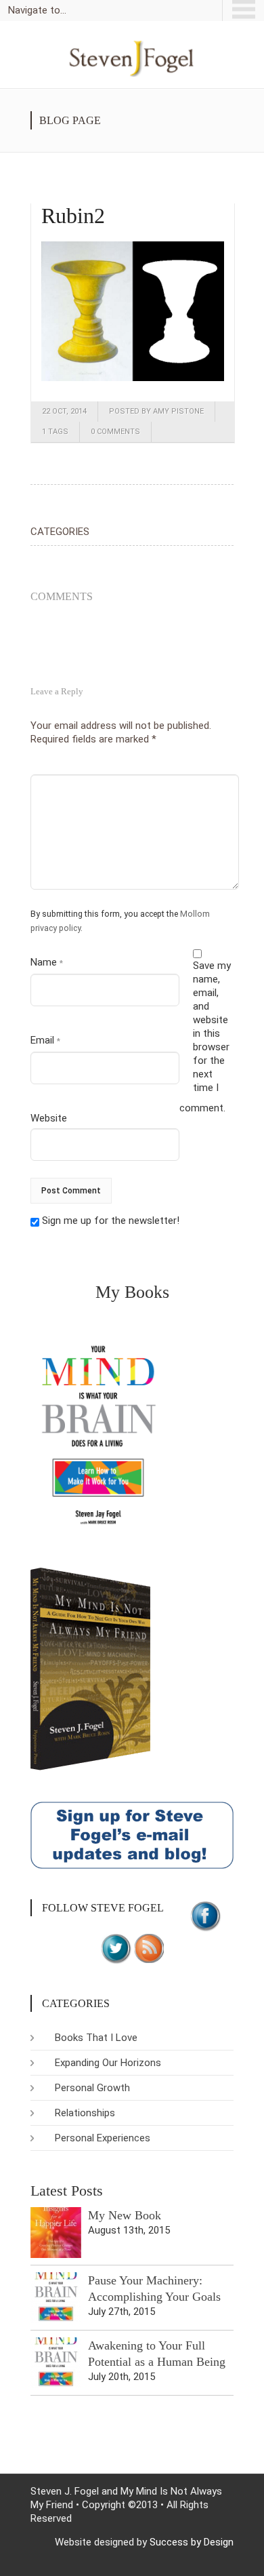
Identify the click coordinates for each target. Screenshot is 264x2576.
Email (45, 1040)
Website (49, 1118)
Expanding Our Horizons (108, 2063)
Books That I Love (96, 2038)
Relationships (85, 2113)
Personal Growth (92, 2088)
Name (47, 962)
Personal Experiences (103, 2138)
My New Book (125, 2215)
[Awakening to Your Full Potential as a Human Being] (56, 2363)
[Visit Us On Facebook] (205, 1915)
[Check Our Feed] (149, 1947)
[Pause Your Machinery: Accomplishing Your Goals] (56, 2298)
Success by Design (192, 2542)
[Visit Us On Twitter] (115, 1947)
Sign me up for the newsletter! (109, 1221)
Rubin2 (73, 216)
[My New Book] (56, 2233)
